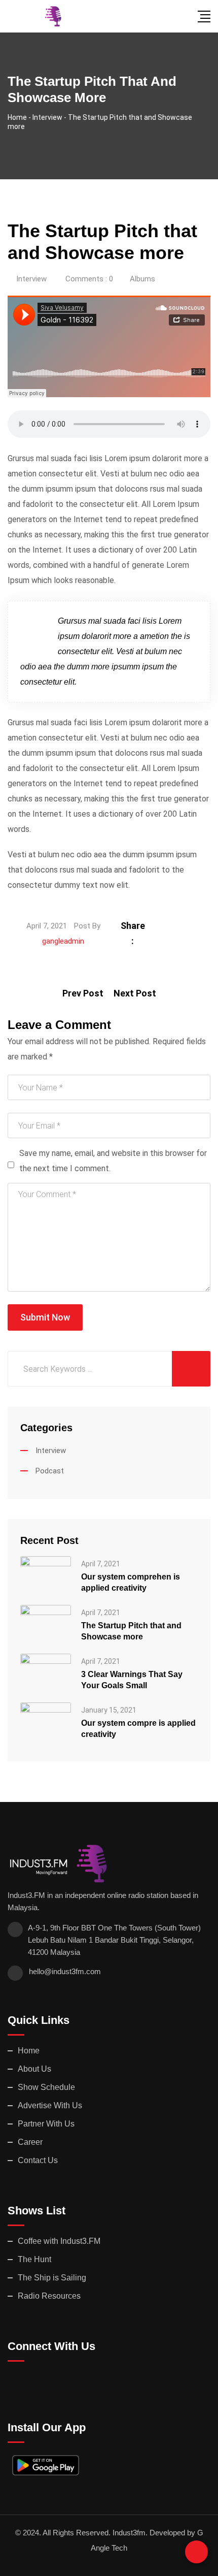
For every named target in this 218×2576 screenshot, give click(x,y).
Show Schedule (46, 2087)
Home (29, 2051)
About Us (34, 2069)
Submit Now (45, 1317)
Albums (142, 279)
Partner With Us (46, 2124)
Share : (133, 933)
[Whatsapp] (197, 926)
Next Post (135, 993)
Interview (31, 279)
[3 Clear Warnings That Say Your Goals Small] (46, 1672)
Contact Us (38, 2160)
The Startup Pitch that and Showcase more (131, 1631)
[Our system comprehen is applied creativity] (46, 1575)
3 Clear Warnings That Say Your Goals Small (132, 1680)
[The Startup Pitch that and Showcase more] (46, 1624)
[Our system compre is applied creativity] (46, 1721)
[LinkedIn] (184, 926)
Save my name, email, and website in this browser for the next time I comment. (113, 1161)
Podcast (50, 1471)
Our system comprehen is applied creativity (131, 1582)
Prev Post (83, 993)
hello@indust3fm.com (65, 1971)
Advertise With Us (50, 2105)
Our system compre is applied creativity (138, 1729)
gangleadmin (63, 941)
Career (30, 2142)
